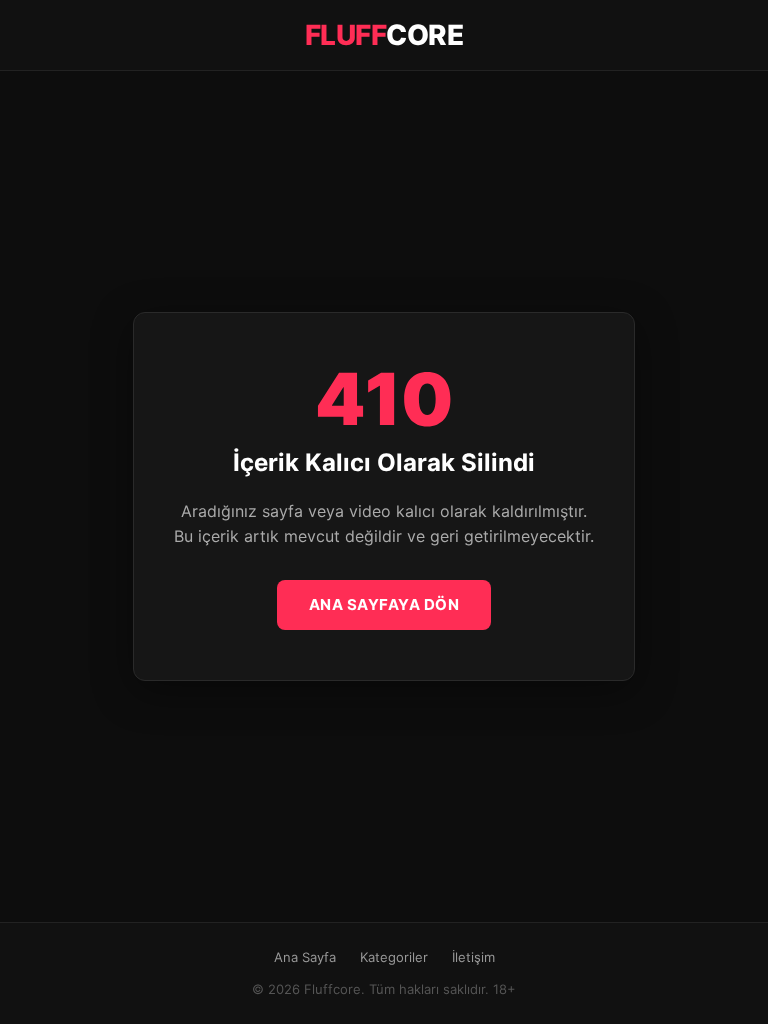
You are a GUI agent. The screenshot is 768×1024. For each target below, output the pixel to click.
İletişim (473, 957)
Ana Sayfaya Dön (384, 604)
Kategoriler (394, 957)
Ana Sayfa (305, 957)
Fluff (384, 35)
